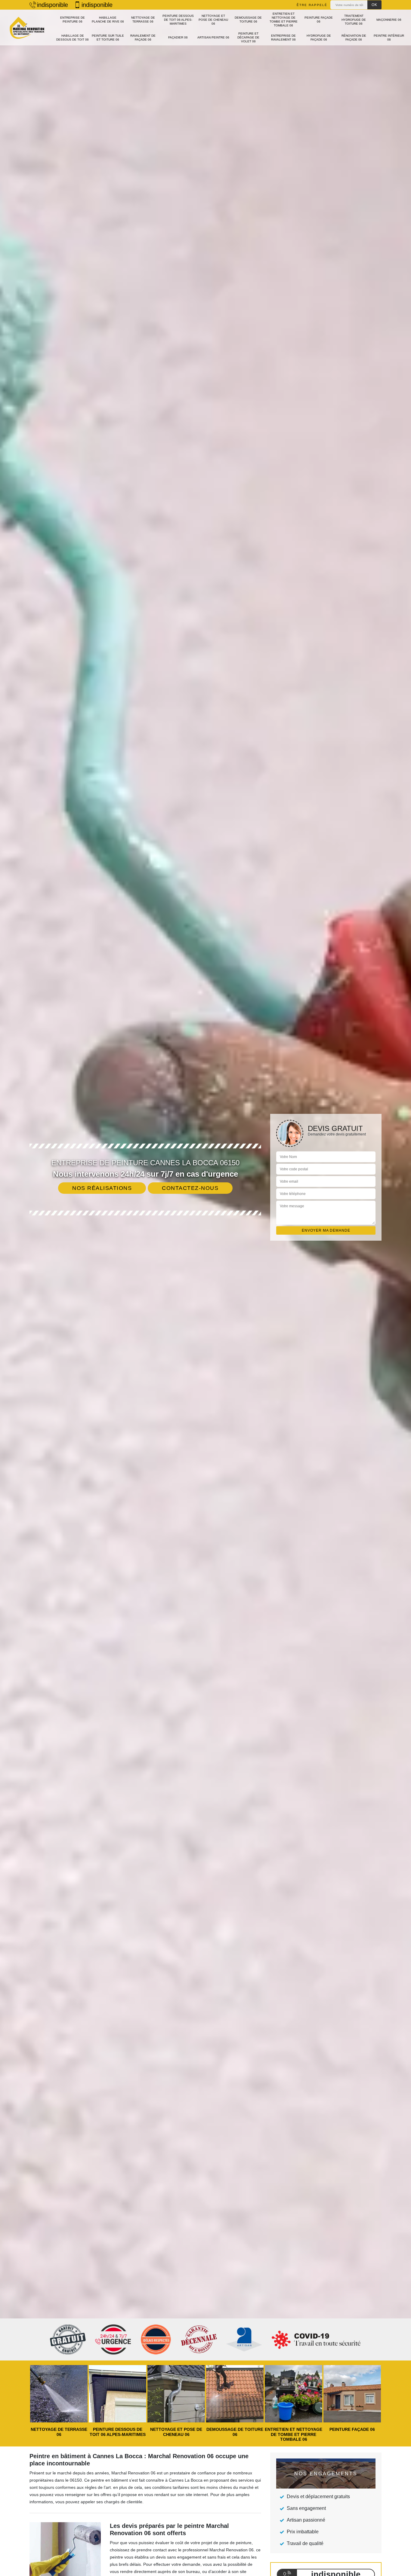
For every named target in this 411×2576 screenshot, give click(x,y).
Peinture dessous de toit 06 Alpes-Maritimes (178, 20)
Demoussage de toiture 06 (248, 20)
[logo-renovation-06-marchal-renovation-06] (26, 28)
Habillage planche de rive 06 (108, 20)
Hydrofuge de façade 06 (319, 38)
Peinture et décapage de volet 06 (248, 37)
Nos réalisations (102, 1188)
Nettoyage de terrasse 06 (143, 20)
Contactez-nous (190, 1188)
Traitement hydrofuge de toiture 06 (354, 20)
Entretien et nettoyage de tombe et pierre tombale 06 (284, 20)
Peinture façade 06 (319, 20)
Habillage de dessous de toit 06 (73, 38)
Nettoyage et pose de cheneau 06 (213, 20)
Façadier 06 (178, 37)
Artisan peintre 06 (213, 37)
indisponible (53, 5)
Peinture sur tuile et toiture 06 (108, 38)
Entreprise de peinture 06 (73, 20)
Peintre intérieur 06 (389, 38)
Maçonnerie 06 (389, 20)
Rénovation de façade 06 (354, 38)
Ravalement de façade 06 (143, 38)
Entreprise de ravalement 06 (283, 38)
